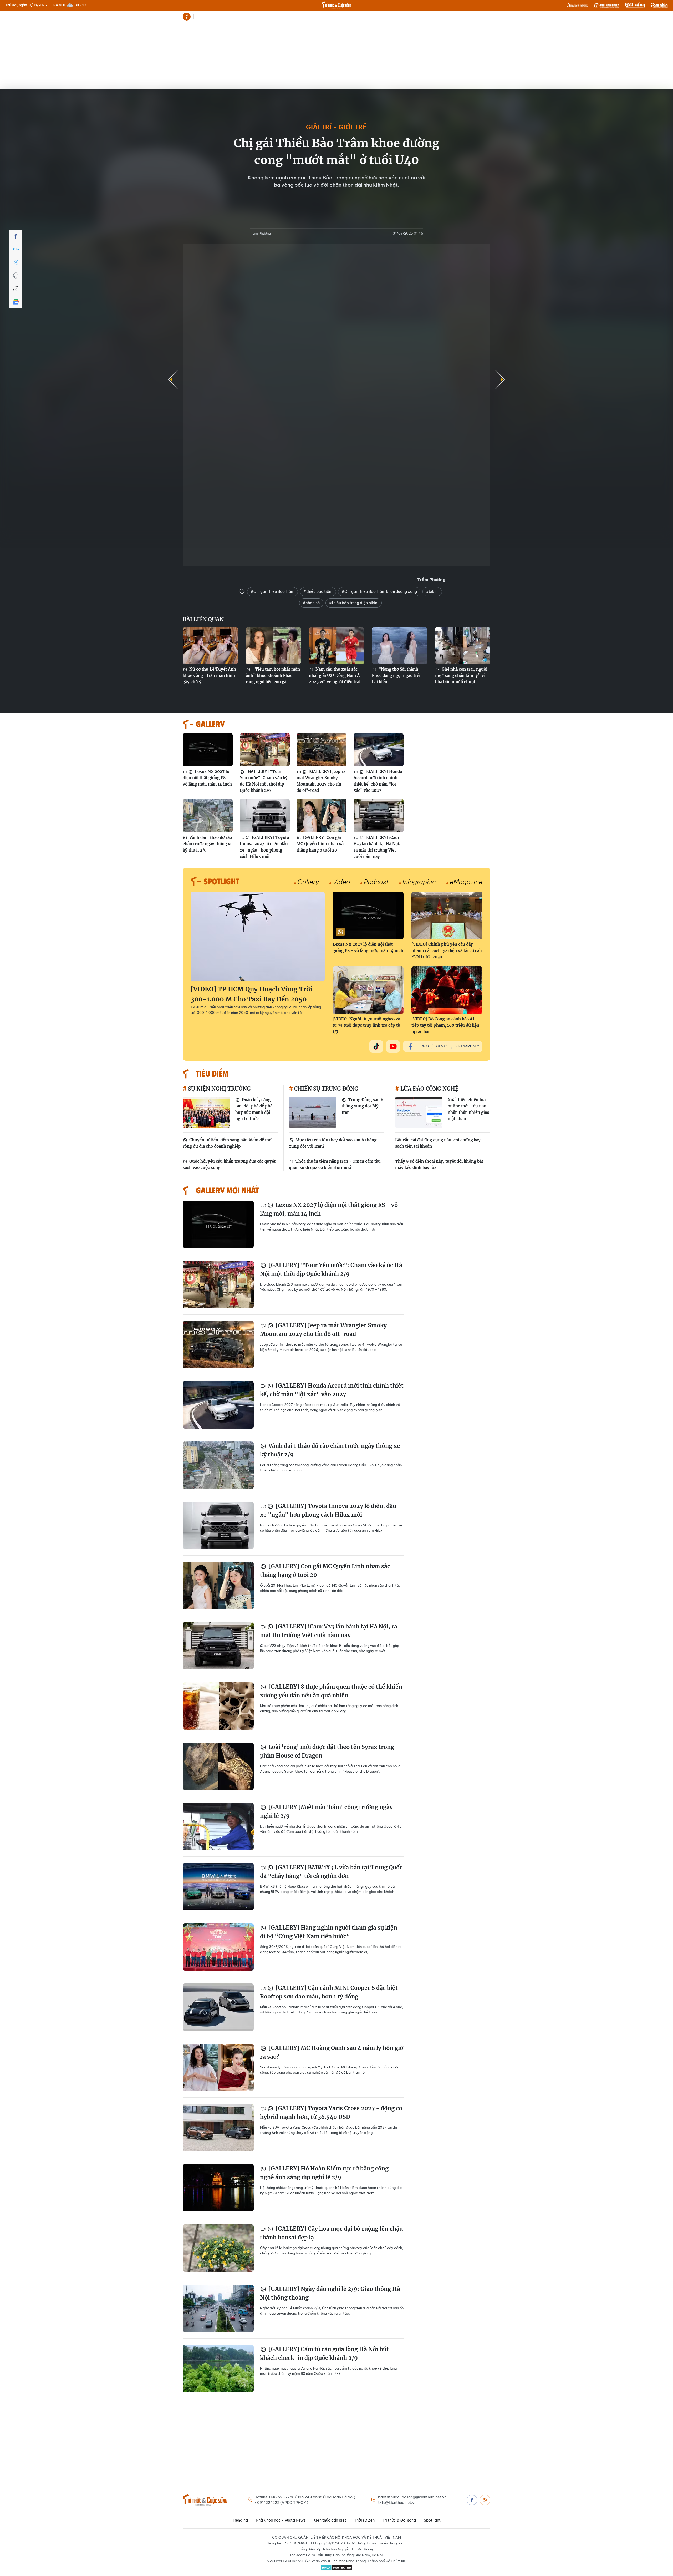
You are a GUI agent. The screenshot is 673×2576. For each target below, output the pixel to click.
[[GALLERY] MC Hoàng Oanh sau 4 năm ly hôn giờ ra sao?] (218, 2067)
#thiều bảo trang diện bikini (354, 603)
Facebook (472, 2500)
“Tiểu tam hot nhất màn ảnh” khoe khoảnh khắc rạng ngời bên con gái (273, 675)
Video (341, 882)
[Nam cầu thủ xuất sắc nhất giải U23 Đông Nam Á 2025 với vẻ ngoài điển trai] (336, 646)
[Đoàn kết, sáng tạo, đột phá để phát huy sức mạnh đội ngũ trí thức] (206, 1112)
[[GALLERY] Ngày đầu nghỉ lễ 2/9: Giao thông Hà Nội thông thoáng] (218, 2308)
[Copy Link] (16, 289)
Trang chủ (187, 17)
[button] (500, 379)
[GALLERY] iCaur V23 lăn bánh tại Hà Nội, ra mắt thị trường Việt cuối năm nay (377, 847)
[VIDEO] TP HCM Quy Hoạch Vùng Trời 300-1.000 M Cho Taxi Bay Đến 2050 (251, 994)
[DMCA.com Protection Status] (336, 2568)
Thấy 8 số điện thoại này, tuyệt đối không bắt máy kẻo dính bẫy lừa (439, 1164)
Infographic (419, 882)
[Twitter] (16, 262)
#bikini (432, 591)
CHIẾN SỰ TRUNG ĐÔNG (326, 1089)
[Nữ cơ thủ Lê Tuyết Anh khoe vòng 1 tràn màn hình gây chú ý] (210, 646)
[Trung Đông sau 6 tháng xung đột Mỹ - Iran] (313, 1112)
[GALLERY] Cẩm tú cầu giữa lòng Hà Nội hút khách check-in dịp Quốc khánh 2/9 (324, 2354)
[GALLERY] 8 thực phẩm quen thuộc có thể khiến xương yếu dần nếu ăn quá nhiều (331, 1691)
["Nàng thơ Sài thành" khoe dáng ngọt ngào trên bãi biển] (400, 646)
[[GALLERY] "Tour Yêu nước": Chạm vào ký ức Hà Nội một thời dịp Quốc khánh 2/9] (265, 750)
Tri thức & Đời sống (342, 17)
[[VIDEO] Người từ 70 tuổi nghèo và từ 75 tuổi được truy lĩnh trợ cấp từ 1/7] (368, 990)
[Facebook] (16, 236)
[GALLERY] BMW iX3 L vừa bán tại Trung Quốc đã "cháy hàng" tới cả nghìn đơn (331, 1872)
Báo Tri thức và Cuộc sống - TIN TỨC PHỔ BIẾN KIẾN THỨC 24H (336, 5)
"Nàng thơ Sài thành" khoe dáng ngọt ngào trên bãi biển (397, 675)
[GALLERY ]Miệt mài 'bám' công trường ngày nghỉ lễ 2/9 (326, 1812)
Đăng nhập (481, 17)
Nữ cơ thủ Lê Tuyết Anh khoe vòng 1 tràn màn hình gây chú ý (209, 675)
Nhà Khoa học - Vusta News (239, 17)
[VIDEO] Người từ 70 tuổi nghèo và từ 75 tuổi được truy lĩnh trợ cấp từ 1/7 (366, 1025)
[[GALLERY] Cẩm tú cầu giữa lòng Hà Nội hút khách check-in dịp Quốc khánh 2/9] (218, 2368)
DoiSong (635, 5)
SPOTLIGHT (221, 881)
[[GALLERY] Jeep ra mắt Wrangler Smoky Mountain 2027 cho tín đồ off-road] (322, 750)
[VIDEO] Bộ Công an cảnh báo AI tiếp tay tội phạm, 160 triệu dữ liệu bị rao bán (445, 1025)
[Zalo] (16, 249)
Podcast (376, 882)
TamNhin (659, 5)
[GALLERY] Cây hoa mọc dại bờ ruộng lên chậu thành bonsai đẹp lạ (331, 2233)
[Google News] (16, 302)
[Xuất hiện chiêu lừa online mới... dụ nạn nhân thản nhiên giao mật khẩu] (419, 1112)
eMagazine (466, 882)
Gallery (308, 882)
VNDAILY (606, 5)
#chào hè (311, 603)
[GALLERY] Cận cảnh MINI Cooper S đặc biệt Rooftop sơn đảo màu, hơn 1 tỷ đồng (329, 1992)
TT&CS (423, 1046)
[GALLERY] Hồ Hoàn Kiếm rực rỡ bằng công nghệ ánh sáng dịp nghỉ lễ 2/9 (324, 2173)
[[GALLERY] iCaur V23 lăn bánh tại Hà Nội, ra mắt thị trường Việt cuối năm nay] (379, 816)
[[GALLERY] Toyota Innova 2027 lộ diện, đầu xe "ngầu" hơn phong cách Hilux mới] (265, 816)
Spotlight (370, 17)
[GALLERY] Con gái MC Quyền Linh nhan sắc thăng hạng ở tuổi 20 (321, 844)
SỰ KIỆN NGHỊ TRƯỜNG (219, 1089)
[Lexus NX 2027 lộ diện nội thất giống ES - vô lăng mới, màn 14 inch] (208, 750)
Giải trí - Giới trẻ (336, 127)
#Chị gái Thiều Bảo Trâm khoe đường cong (379, 591)
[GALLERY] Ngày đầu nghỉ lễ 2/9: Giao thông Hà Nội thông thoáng (330, 2293)
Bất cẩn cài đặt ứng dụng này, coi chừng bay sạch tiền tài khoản (438, 1143)
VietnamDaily (467, 1046)
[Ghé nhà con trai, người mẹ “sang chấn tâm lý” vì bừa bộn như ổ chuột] (463, 646)
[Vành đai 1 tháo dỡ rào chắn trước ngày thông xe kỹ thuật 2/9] (208, 816)
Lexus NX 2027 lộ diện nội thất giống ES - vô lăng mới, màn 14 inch (207, 778)
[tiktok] (376, 1046)
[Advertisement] (336, 63)
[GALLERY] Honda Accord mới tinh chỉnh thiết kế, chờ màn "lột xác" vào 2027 (378, 781)
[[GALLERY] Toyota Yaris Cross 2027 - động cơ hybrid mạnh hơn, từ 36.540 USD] (218, 2128)
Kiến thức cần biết (283, 17)
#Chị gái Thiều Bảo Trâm (272, 591)
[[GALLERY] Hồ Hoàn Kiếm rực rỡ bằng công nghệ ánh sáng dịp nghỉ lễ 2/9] (218, 2188)
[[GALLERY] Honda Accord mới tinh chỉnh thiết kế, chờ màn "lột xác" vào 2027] (379, 750)
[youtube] (393, 1046)
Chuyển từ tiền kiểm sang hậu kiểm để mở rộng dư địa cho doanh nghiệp (227, 1143)
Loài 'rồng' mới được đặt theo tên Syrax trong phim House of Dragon (327, 1751)
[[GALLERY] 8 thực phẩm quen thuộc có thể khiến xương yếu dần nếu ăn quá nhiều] (218, 1706)
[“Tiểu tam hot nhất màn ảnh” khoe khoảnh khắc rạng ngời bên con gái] (273, 646)
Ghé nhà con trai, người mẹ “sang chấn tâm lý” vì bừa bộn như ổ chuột (461, 675)
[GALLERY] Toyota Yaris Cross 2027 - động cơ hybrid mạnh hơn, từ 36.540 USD (331, 2113)
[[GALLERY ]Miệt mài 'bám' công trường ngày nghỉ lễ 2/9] (218, 1826)
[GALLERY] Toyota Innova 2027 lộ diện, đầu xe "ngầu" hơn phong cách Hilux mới (264, 847)
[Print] (16, 276)
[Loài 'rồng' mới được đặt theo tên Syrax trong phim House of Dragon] (218, 1766)
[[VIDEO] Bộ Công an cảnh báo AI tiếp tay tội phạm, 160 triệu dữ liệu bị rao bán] (447, 990)
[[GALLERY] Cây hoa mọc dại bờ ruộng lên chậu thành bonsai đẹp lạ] (218, 2248)
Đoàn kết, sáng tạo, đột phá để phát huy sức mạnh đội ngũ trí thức (255, 1109)
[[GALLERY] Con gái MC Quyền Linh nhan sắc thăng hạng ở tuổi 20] (322, 816)
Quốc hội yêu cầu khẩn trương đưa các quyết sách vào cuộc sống (229, 1164)
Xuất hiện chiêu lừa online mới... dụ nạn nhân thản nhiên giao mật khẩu (468, 1109)
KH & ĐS (442, 1046)
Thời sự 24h (312, 17)
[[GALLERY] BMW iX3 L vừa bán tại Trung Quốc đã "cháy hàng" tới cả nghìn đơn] (218, 1887)
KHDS (578, 5)
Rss (485, 2500)
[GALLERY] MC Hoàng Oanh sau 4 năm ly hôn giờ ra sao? (332, 2053)
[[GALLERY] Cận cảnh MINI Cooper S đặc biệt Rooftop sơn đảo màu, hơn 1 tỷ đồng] (218, 2007)
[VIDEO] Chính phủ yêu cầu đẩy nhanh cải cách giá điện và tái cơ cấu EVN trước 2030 (447, 951)
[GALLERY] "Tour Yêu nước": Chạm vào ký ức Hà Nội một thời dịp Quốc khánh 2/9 (264, 781)
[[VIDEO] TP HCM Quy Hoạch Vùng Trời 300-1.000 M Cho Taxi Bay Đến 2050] (258, 937)
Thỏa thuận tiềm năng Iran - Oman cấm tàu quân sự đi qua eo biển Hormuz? (335, 1164)
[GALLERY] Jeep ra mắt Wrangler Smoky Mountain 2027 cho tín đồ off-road (321, 781)
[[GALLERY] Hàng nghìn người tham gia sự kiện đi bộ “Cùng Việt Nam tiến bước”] (218, 1947)
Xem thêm (384, 17)
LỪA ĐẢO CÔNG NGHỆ (429, 1089)
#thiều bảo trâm (318, 591)
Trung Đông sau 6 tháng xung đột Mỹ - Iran (362, 1106)
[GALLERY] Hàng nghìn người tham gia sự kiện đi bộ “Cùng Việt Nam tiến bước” (329, 1932)
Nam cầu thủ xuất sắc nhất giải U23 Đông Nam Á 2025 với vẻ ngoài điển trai (335, 675)
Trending (203, 17)
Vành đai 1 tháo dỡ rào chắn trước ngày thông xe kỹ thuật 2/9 (208, 844)
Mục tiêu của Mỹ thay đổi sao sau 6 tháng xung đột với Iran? (333, 1143)
